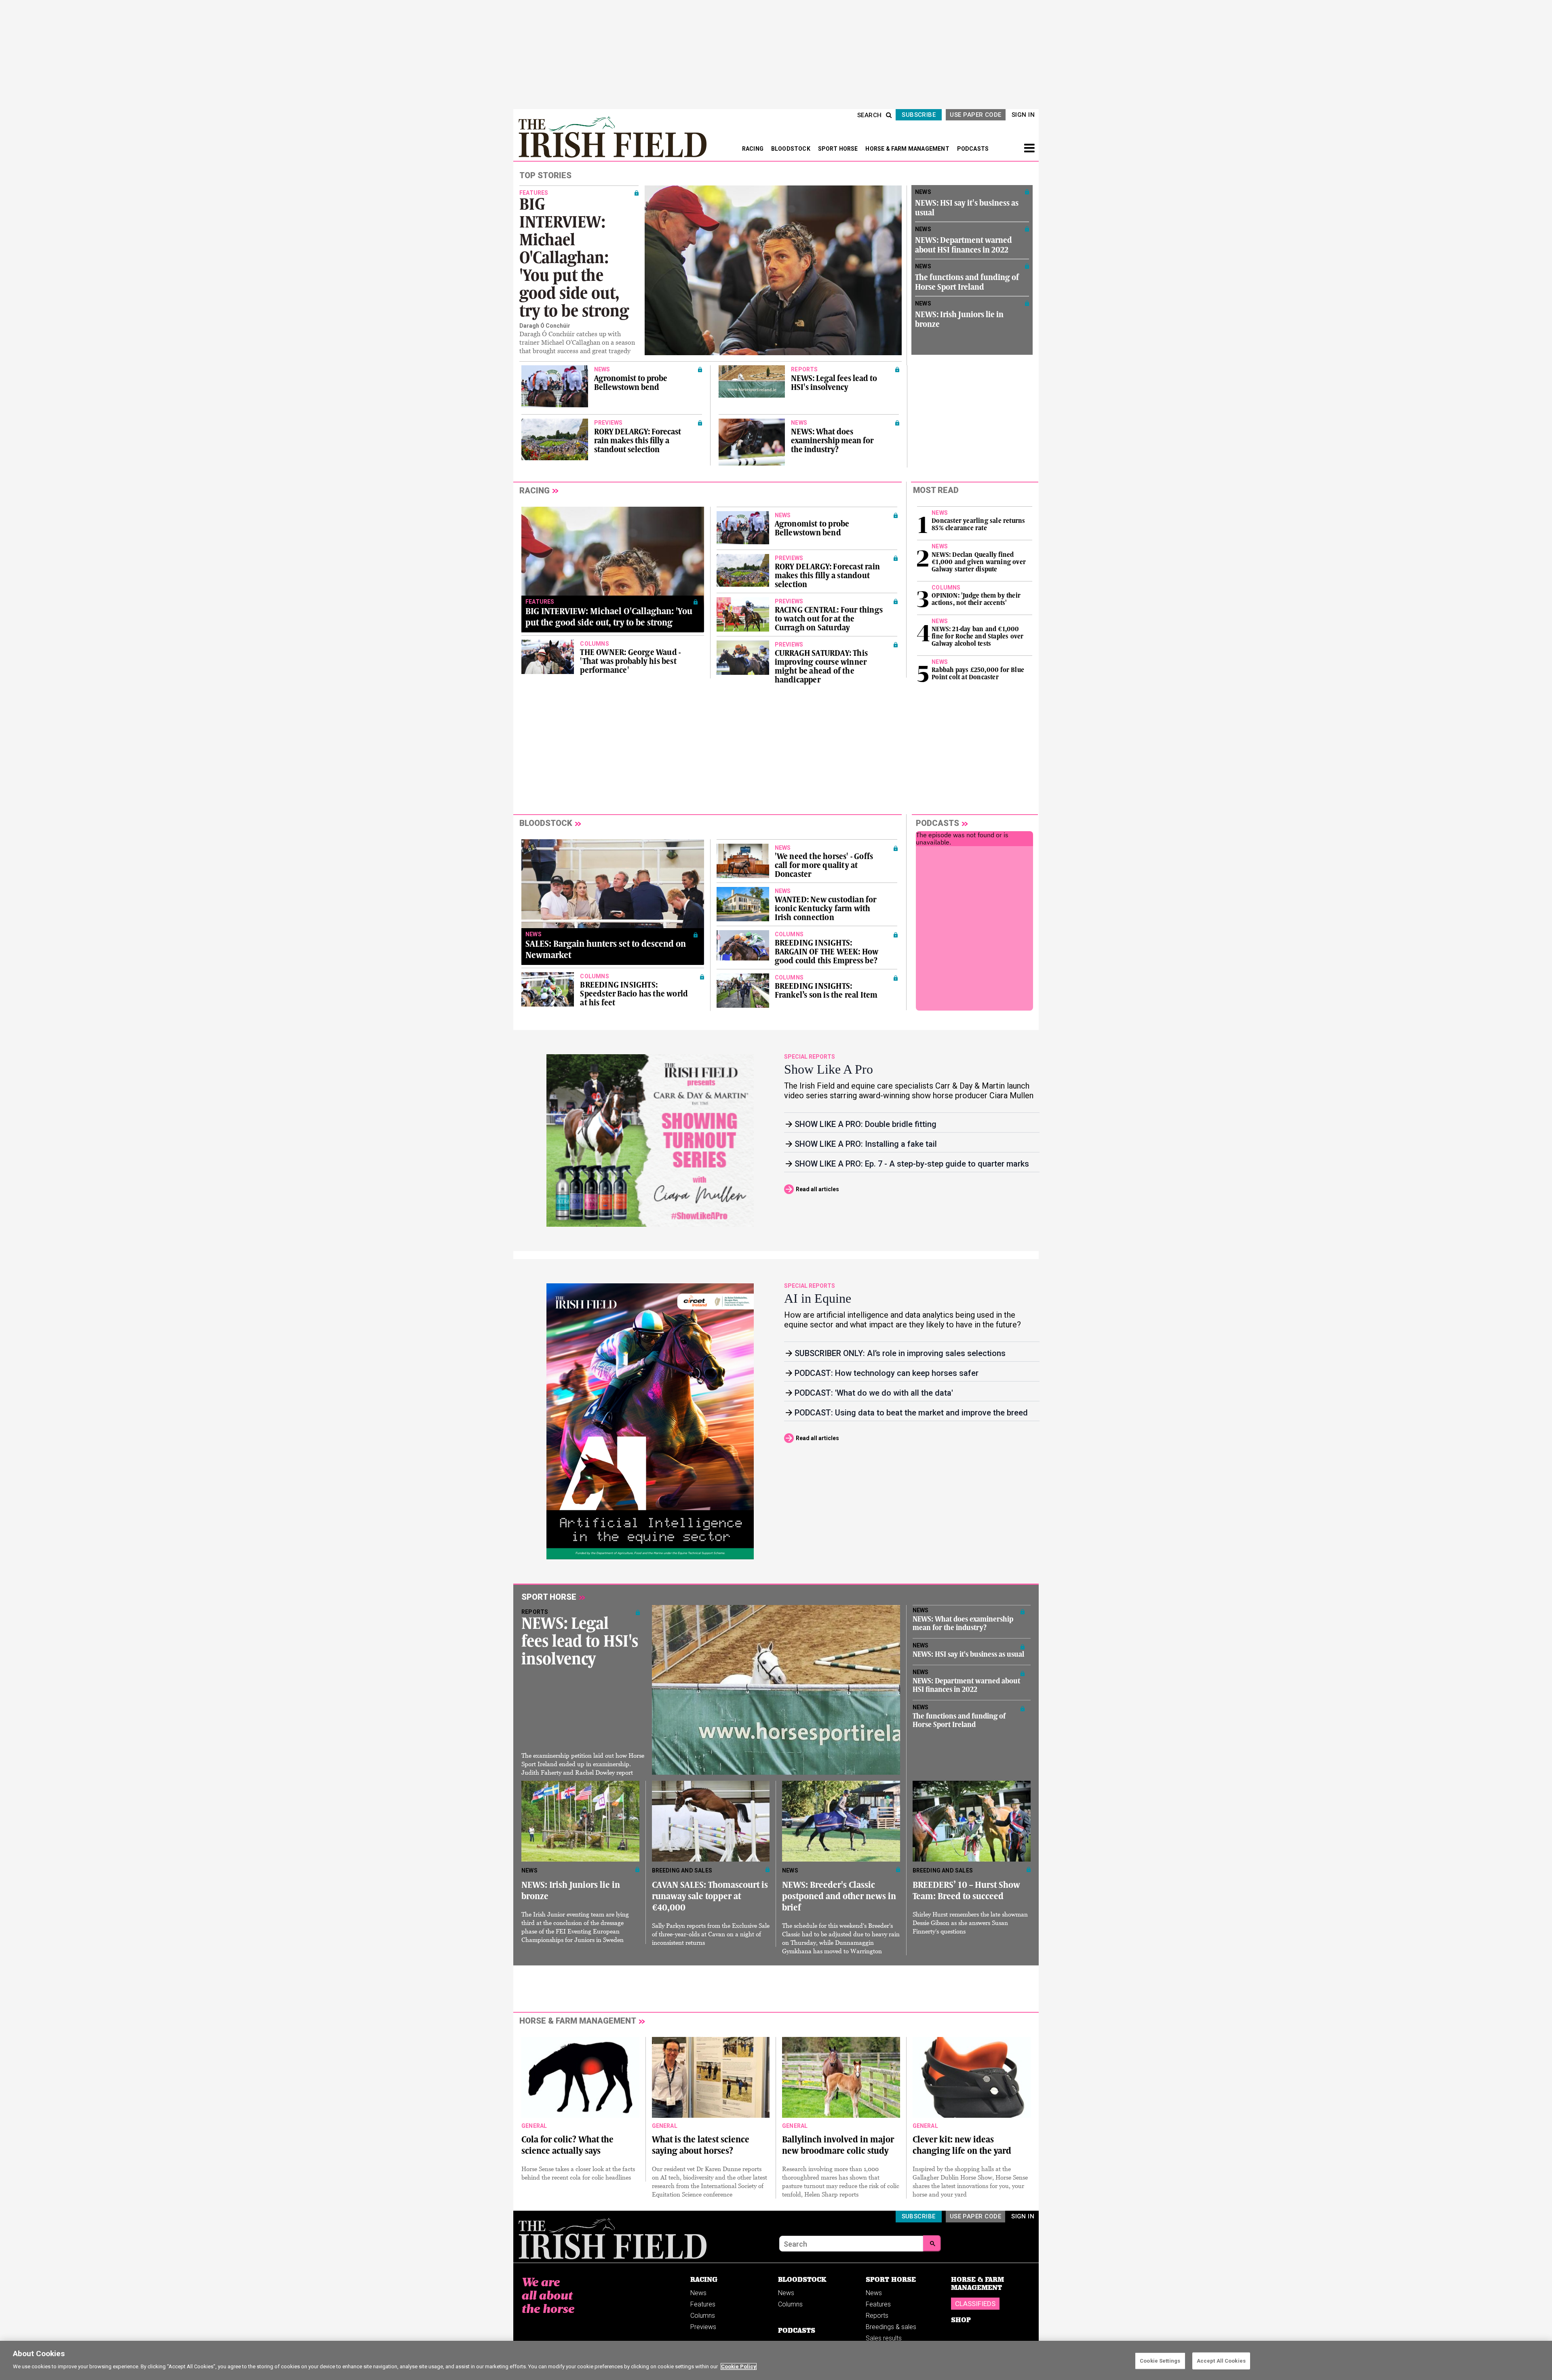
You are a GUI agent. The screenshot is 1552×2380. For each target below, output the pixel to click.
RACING (753, 149)
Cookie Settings (1160, 2361)
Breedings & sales (891, 2327)
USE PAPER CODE (975, 115)
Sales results (884, 2338)
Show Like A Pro (829, 1069)
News (698, 2293)
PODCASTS (973, 149)
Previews (703, 2327)
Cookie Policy (739, 2366)
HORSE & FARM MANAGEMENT (908, 149)
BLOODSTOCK (791, 149)
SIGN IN (1023, 115)
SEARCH (870, 115)
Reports (877, 2316)
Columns (703, 2316)
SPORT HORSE (839, 149)
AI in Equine (818, 1298)
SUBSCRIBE (919, 115)
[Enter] (932, 2243)
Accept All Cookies (1221, 2361)
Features (703, 2304)
